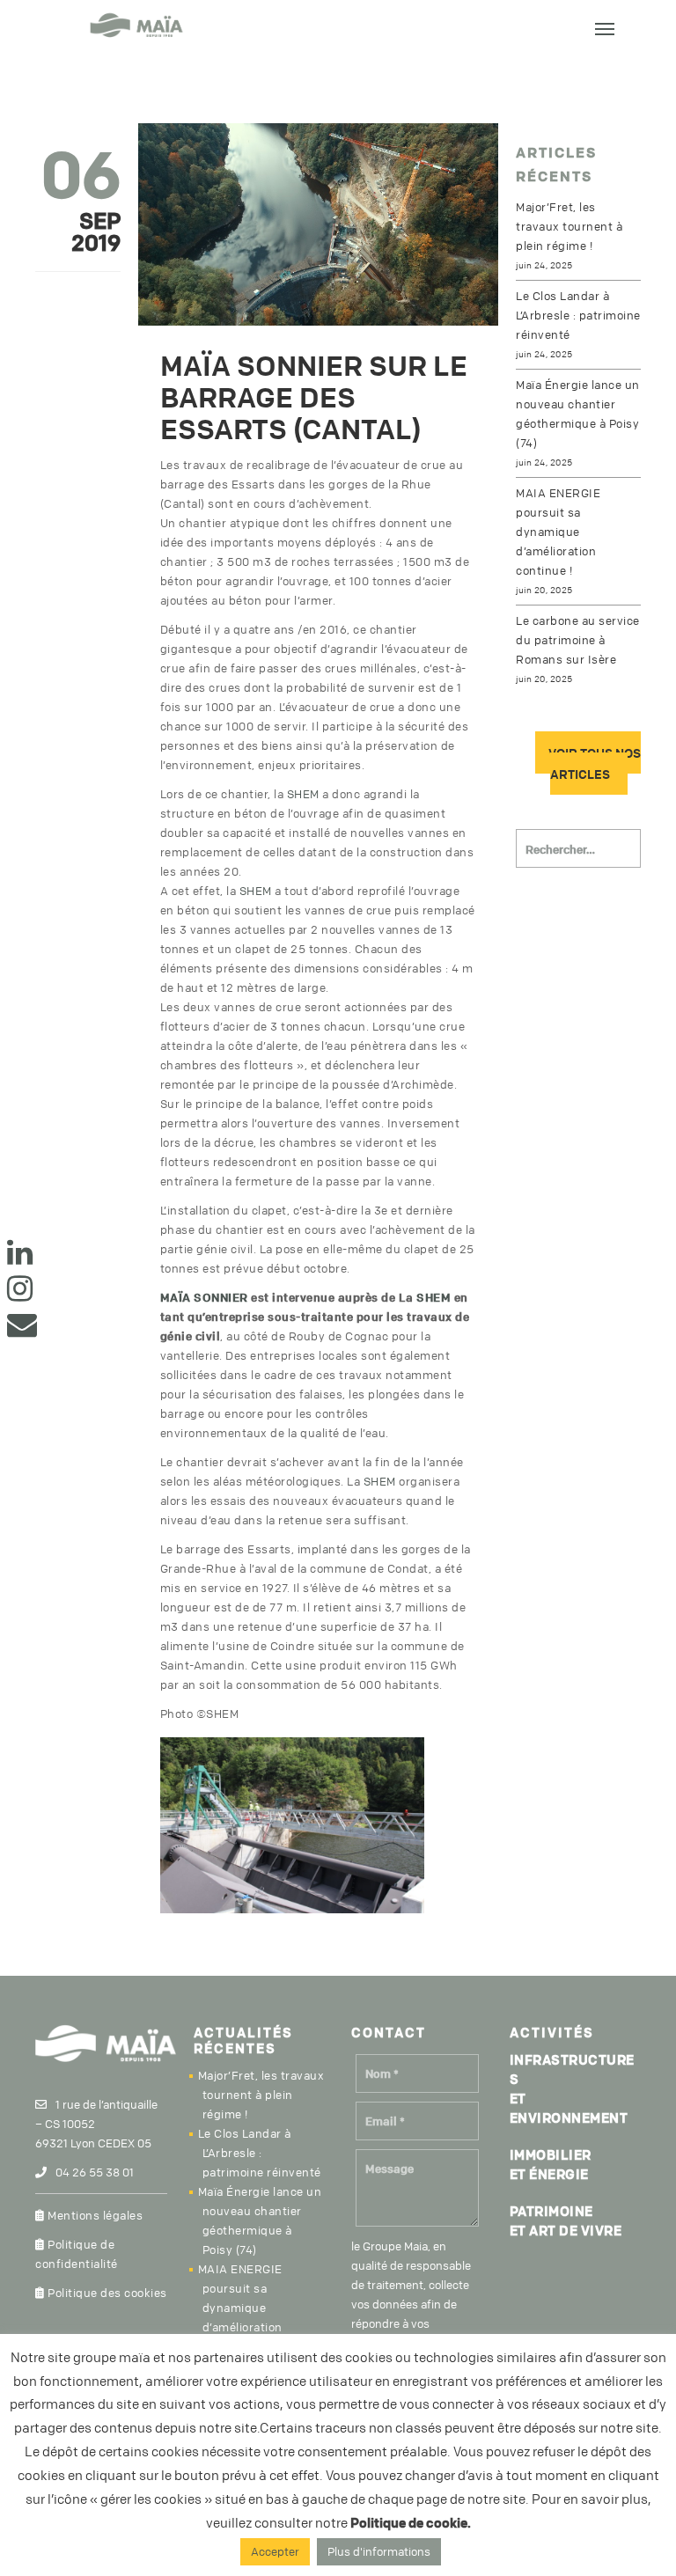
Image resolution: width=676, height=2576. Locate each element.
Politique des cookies (106, 2293)
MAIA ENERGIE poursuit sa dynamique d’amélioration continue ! (558, 532)
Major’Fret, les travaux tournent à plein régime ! (569, 226)
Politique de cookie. (411, 2522)
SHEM (303, 794)
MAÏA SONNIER (204, 1297)
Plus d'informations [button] (379, 2551)
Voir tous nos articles (595, 763)
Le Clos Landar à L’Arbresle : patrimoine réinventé (578, 315)
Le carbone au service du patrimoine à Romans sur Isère (578, 640)
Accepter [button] (275, 2551)
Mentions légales (94, 2215)
